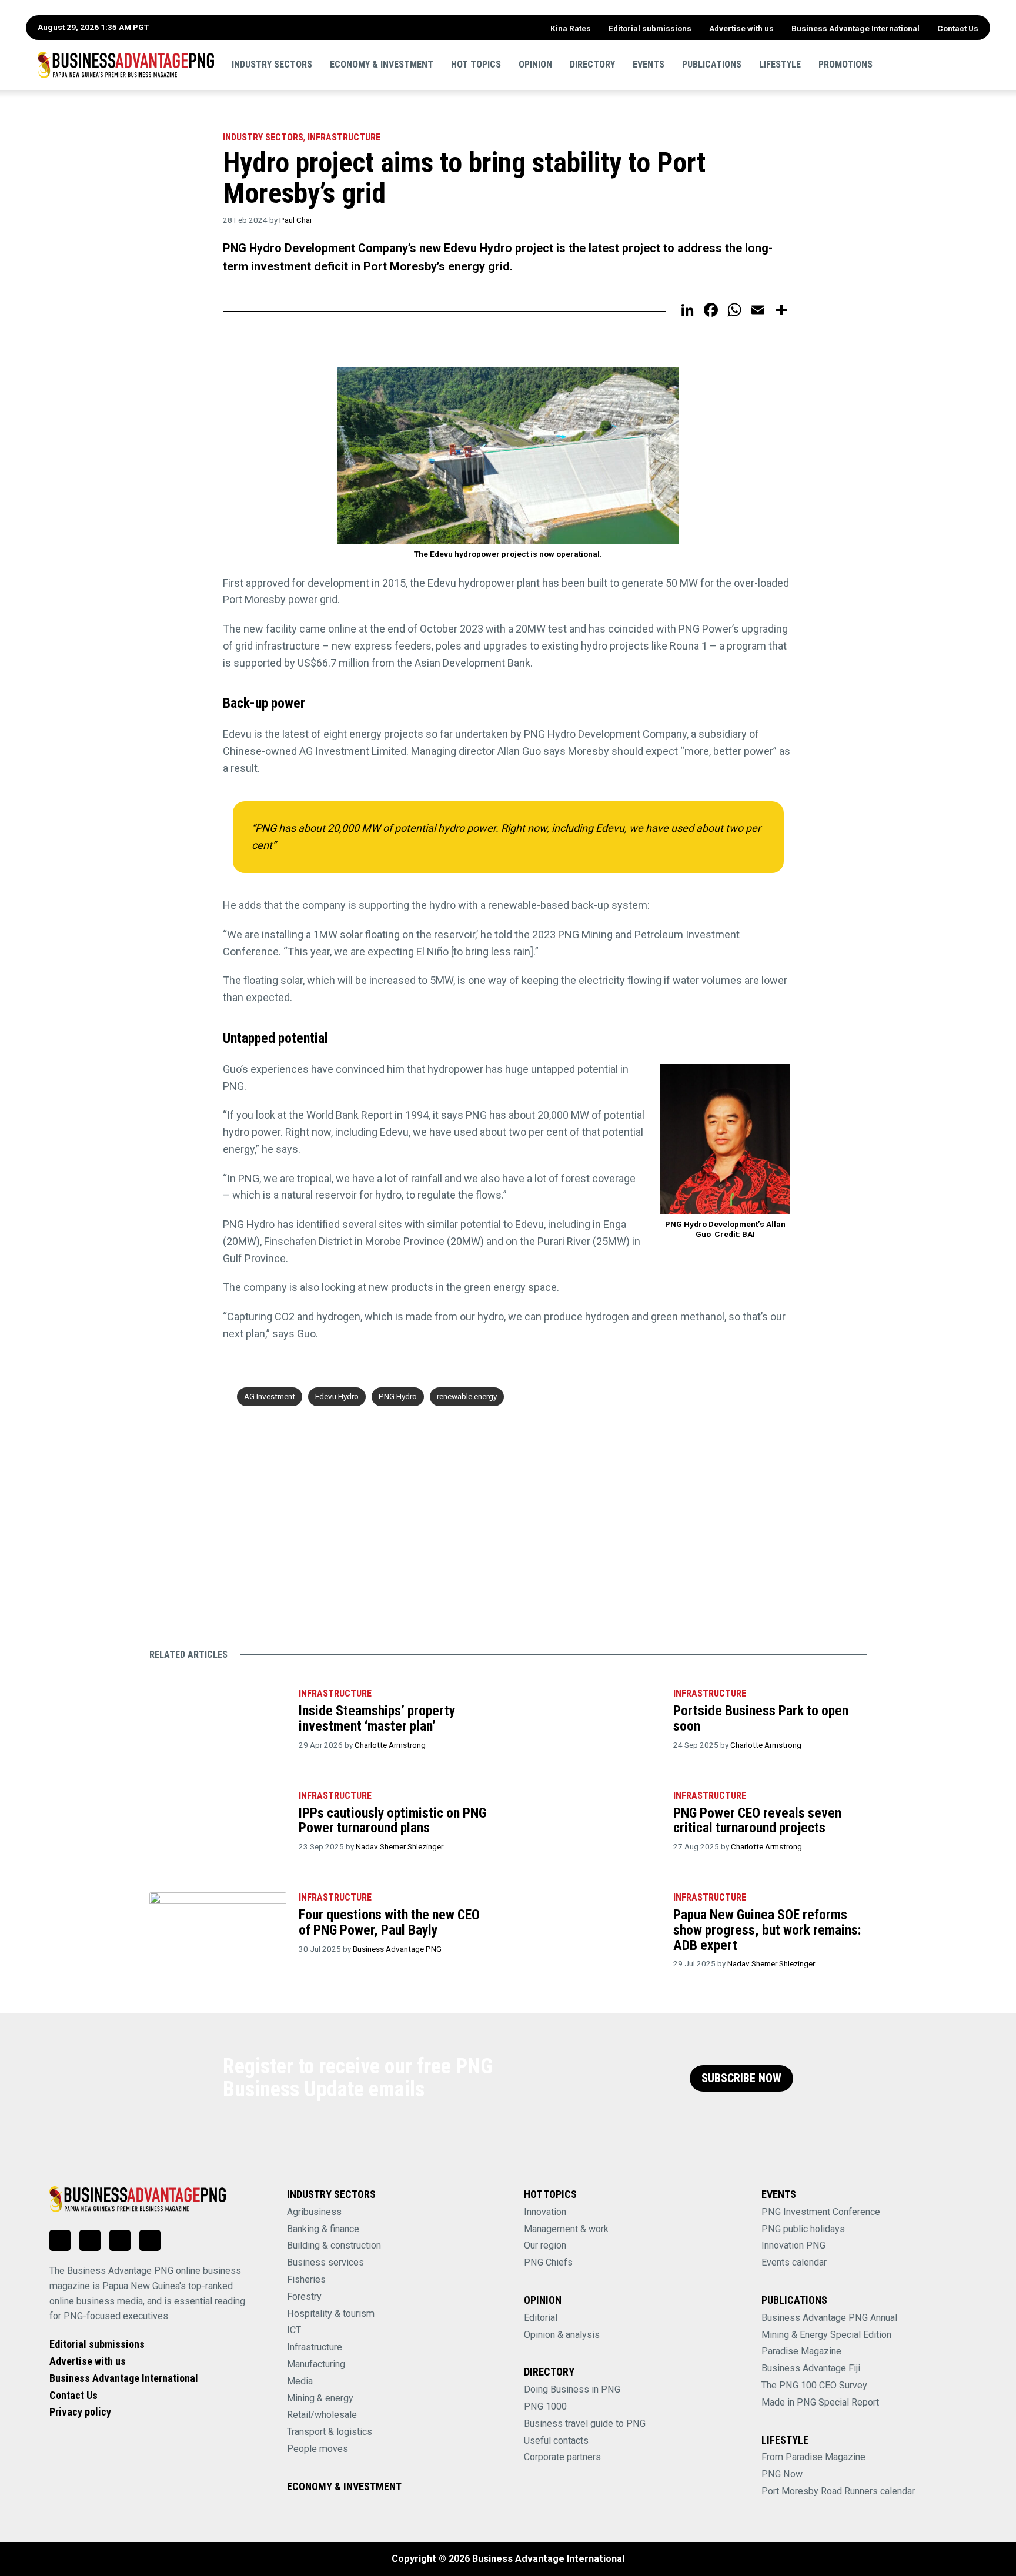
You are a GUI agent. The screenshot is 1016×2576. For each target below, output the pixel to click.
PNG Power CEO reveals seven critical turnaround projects (757, 1821)
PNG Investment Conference (821, 2212)
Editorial (541, 2318)
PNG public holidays (803, 2229)
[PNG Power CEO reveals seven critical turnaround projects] (592, 1826)
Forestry (304, 2296)
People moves (317, 2449)
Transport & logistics (330, 2432)
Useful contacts (556, 2440)
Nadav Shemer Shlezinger (400, 1846)
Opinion (535, 64)
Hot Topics (476, 64)
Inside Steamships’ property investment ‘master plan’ (377, 1718)
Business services (325, 2262)
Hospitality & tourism (331, 2314)
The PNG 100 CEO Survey (814, 2385)
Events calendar (794, 2262)
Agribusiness (314, 2212)
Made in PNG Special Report (820, 2402)
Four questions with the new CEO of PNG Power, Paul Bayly (389, 1922)
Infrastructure (344, 137)
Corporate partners (562, 2457)
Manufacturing (316, 2364)
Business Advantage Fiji (811, 2368)
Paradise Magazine (801, 2351)
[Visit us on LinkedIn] (60, 2240)
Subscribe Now (741, 2078)
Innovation (545, 2212)
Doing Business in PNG (572, 2389)
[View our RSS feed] (150, 2240)
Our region (545, 2245)
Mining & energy (320, 2398)
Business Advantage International (855, 28)
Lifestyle (780, 64)
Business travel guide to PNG (585, 2423)
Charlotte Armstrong (390, 1745)
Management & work (566, 2229)
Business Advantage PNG (397, 1949)
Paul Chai (295, 220)
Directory (592, 64)
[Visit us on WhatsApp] (120, 2240)
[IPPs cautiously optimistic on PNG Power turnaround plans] (218, 1826)
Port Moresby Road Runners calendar (838, 2491)
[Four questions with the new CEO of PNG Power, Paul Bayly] (218, 1928)
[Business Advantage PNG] (126, 65)
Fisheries (306, 2279)
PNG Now (782, 2474)
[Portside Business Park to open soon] (592, 1724)
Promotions (845, 64)
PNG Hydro (398, 1396)
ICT (294, 2330)
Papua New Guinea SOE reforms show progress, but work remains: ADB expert (767, 1930)
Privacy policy (80, 2412)
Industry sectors (272, 64)
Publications (712, 64)
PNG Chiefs (548, 2262)
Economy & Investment (382, 64)
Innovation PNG (793, 2245)
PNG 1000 (545, 2406)
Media (300, 2381)
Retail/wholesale (322, 2415)
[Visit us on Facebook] (90, 2240)
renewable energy (467, 1396)
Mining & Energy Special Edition (826, 2335)
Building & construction (334, 2245)
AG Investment (270, 1396)
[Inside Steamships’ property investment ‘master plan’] (218, 1724)
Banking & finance (323, 2229)
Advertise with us (741, 28)
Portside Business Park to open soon (761, 1718)
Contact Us (958, 28)
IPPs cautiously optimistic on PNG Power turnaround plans (392, 1821)
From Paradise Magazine (813, 2457)
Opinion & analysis (562, 2335)
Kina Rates (571, 28)
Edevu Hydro (337, 1396)
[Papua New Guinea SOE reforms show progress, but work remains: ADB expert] (592, 1928)
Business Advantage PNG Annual (829, 2318)
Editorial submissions (650, 28)
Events (649, 64)
